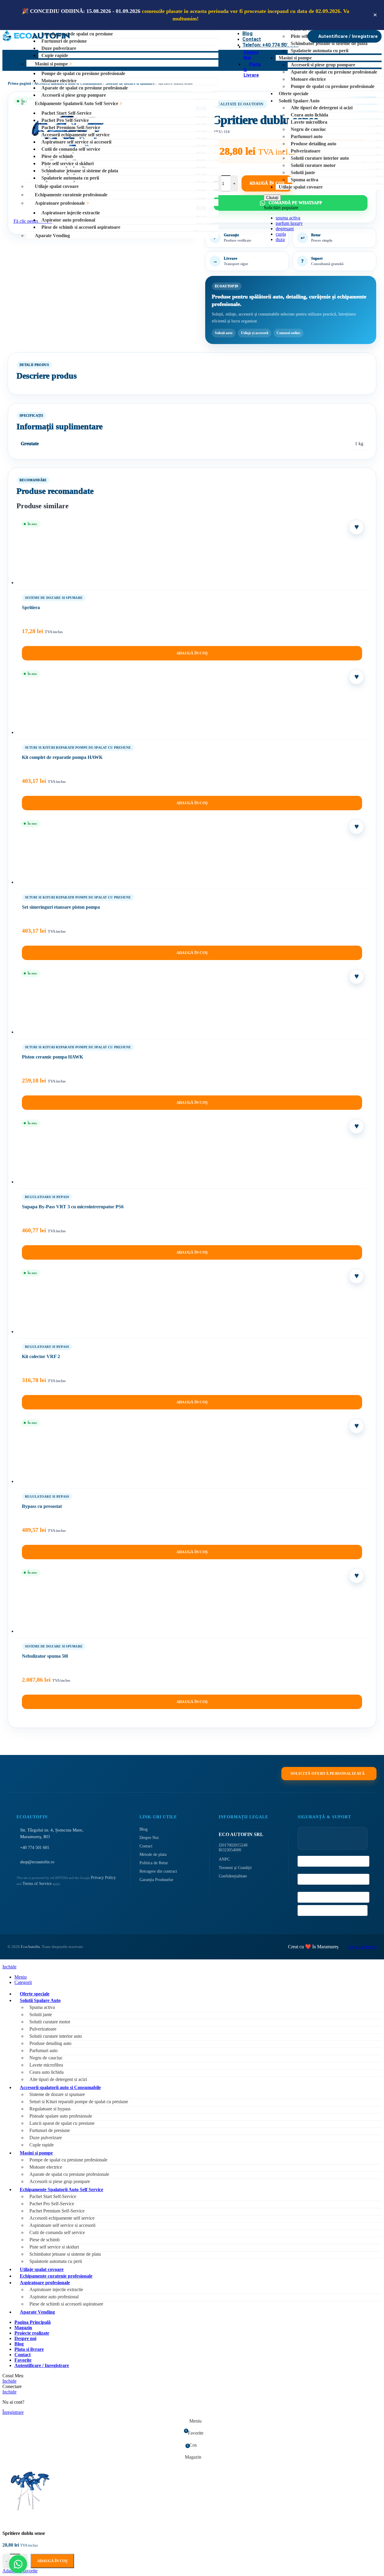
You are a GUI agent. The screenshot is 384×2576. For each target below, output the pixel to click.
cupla (281, 234)
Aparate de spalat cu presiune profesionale (85, 88)
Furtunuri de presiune (64, 41)
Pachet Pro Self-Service (65, 120)
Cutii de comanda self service (71, 149)
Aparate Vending (52, 236)
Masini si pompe (51, 64)
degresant (285, 229)
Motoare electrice (59, 81)
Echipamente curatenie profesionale (71, 195)
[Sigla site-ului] (36, 41)
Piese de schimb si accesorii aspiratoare (81, 227)
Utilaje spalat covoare (57, 186)
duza (280, 239)
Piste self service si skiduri (67, 163)
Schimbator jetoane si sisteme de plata (80, 171)
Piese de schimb (57, 156)
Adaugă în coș (52, 2561)
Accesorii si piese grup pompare (74, 95)
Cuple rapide (55, 55)
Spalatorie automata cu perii (70, 178)
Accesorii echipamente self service (75, 135)
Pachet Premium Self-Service (71, 127)
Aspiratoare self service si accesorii (76, 142)
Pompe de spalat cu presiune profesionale (83, 73)
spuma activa (288, 218)
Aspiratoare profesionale (60, 203)
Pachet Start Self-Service (66, 113)
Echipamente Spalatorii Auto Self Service (76, 103)
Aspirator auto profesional (68, 220)
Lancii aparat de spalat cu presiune (77, 34)
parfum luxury (289, 223)
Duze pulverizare (59, 48)
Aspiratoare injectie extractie (71, 213)
